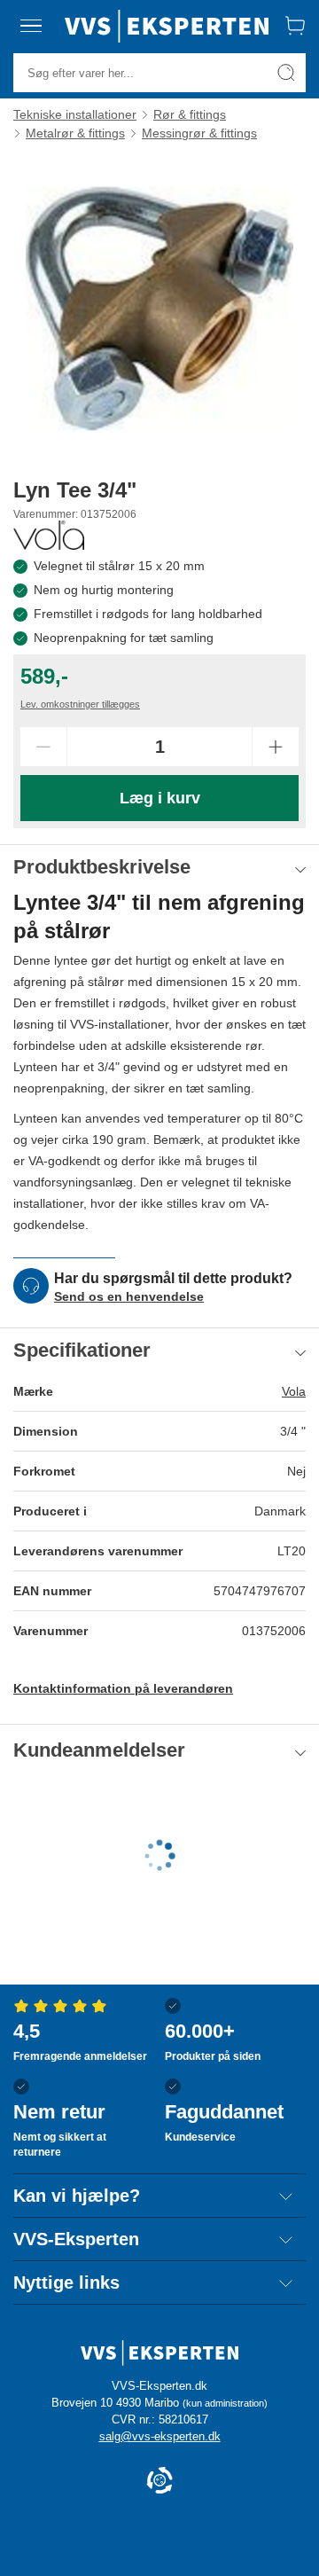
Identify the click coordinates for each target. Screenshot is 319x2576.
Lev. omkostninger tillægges (80, 704)
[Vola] (49, 535)
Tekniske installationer (75, 114)
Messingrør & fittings (199, 133)
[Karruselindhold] (159, 309)
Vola (294, 1391)
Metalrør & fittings (75, 133)
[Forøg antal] (276, 747)
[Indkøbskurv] (295, 26)
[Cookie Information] (159, 2482)
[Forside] (167, 26)
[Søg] (286, 73)
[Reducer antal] (43, 747)
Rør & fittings (190, 114)
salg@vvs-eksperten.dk (160, 2436)
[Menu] (31, 26)
